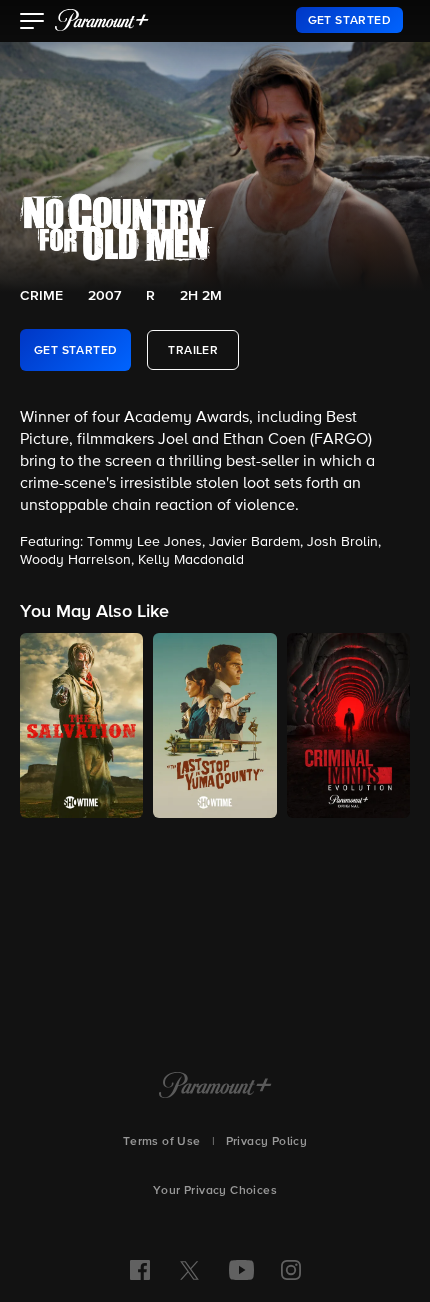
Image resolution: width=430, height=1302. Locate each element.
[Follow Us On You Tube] (241, 1270)
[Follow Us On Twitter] (189, 1269)
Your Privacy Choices (215, 1191)
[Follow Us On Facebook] (140, 1270)
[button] (32, 23)
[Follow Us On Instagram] (291, 1270)
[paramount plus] (102, 20)
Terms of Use (162, 1142)
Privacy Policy (267, 1142)
